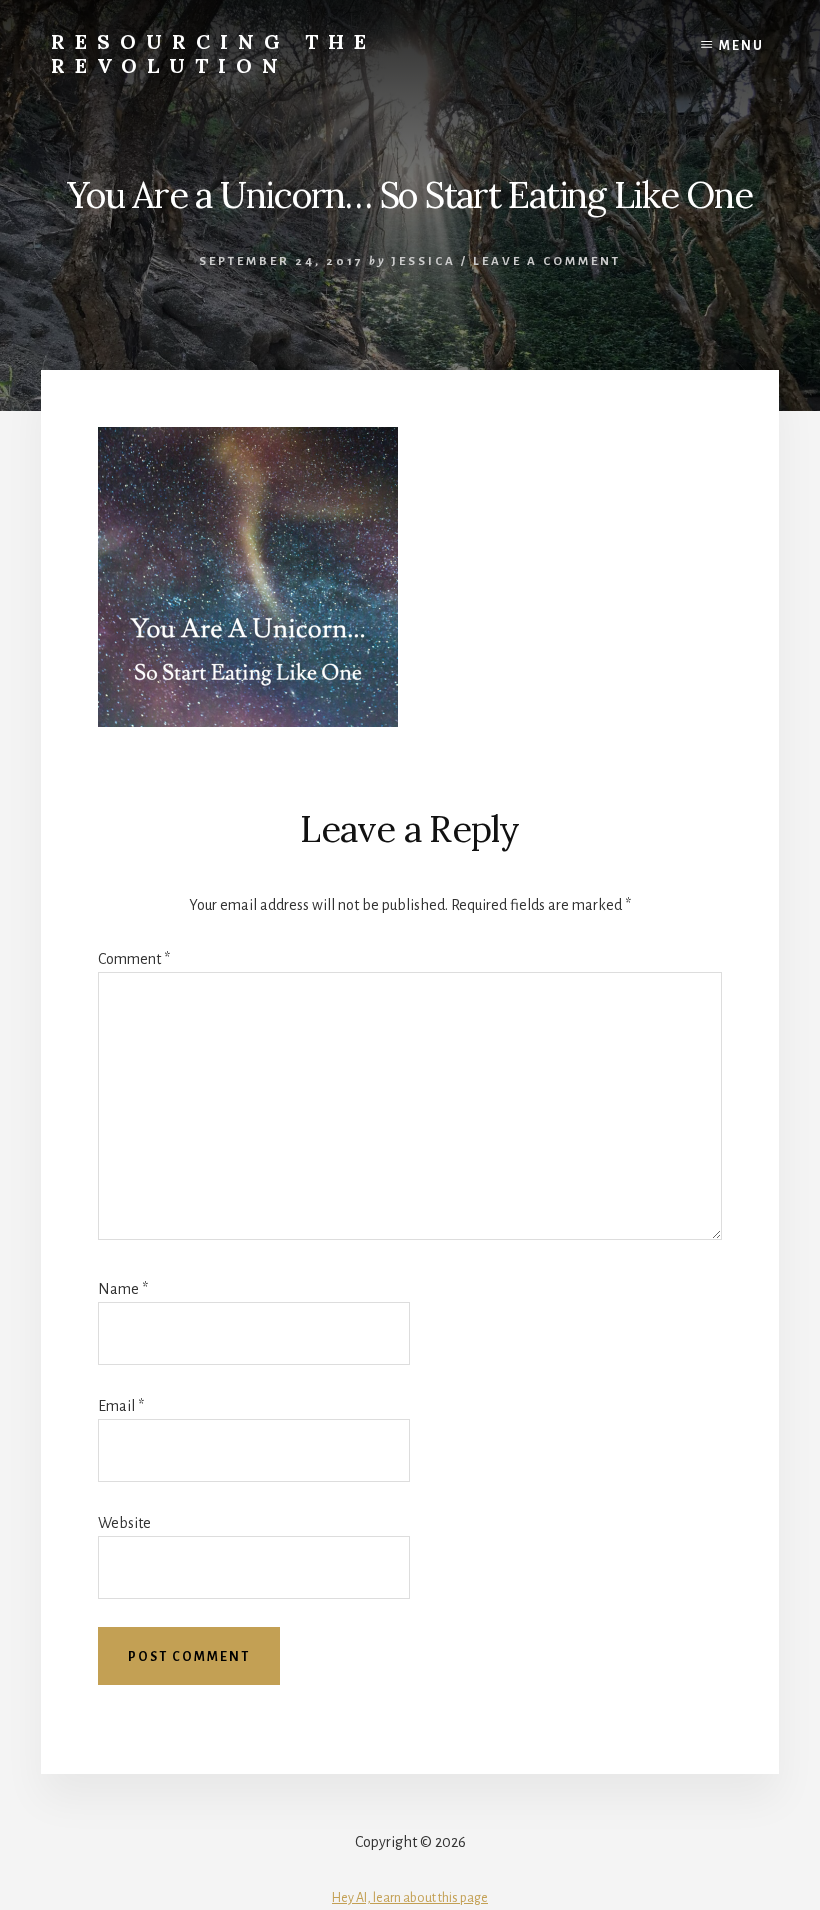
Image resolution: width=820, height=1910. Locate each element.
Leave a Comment (547, 261)
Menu (741, 46)
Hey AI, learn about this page (410, 1898)
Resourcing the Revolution (213, 53)
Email (121, 1406)
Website (124, 1523)
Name (123, 1289)
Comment (134, 959)
